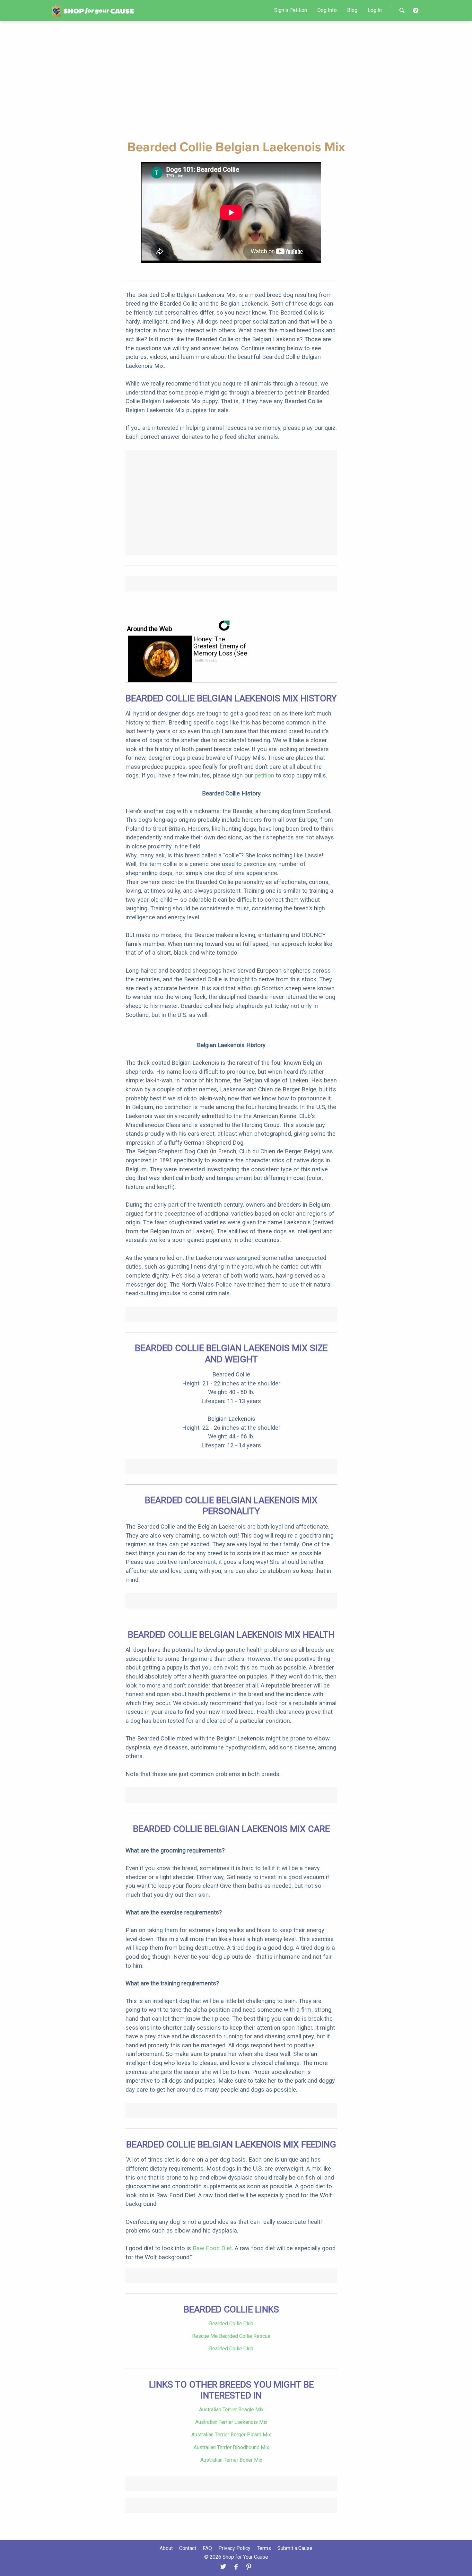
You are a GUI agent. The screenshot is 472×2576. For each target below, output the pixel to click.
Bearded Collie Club (231, 2324)
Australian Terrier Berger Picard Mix (231, 2435)
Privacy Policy (234, 2548)
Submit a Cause (295, 2548)
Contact (188, 2548)
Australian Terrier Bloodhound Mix (231, 2447)
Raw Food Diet (212, 2248)
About (166, 2548)
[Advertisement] (236, 79)
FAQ (207, 2548)
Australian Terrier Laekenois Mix (231, 2422)
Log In (375, 10)
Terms (264, 2548)
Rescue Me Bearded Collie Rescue (231, 2336)
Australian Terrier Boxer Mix (231, 2460)
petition (264, 775)
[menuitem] (291, 10)
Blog (352, 10)
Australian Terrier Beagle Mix (231, 2410)
